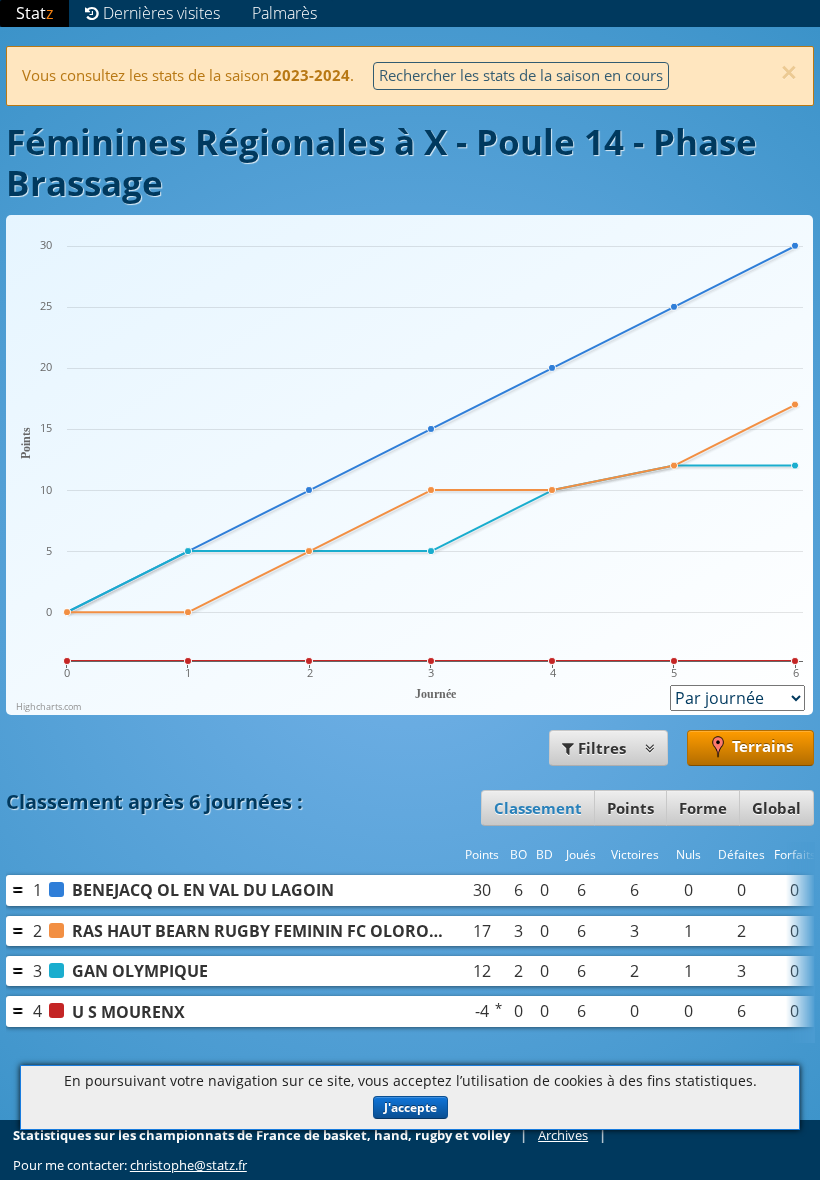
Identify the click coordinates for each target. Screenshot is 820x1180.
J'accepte (410, 1107)
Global (776, 808)
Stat (34, 13)
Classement (538, 808)
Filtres (602, 748)
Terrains (760, 746)
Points (630, 808)
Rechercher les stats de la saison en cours (521, 75)
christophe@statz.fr (188, 1165)
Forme (703, 808)
